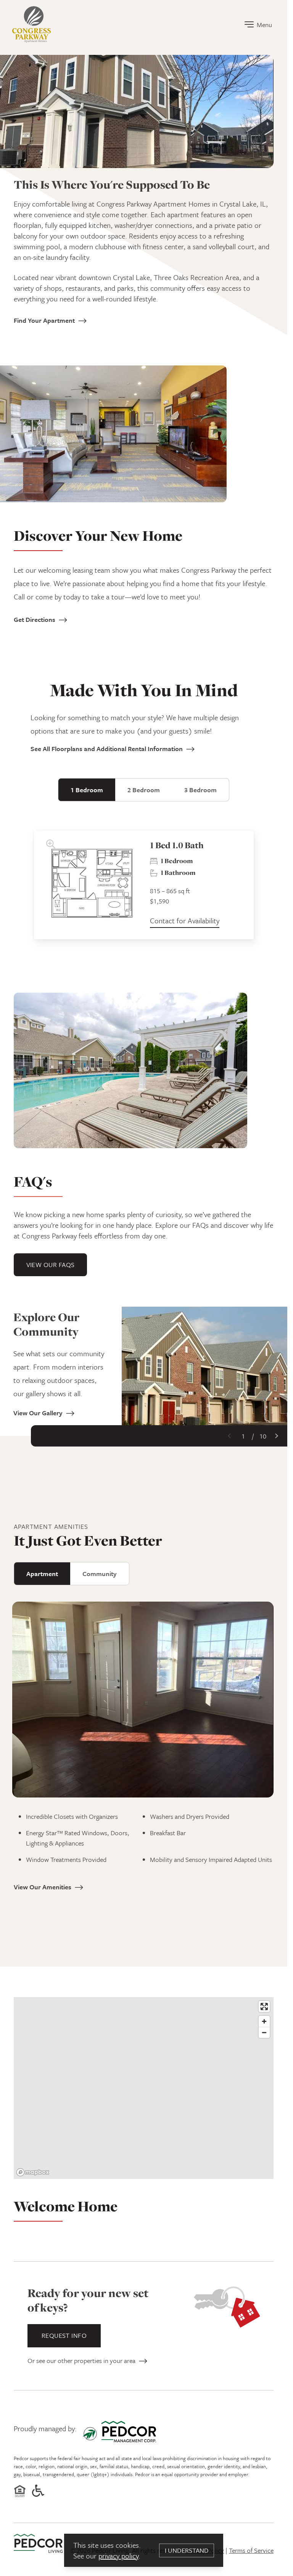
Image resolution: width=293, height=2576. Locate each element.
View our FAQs (51, 1265)
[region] (144, 2090)
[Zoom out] (264, 2032)
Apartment (42, 1574)
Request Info (64, 2335)
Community (100, 1574)
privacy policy (118, 2556)
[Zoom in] (264, 2021)
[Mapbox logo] (33, 2172)
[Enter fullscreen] (264, 2006)
